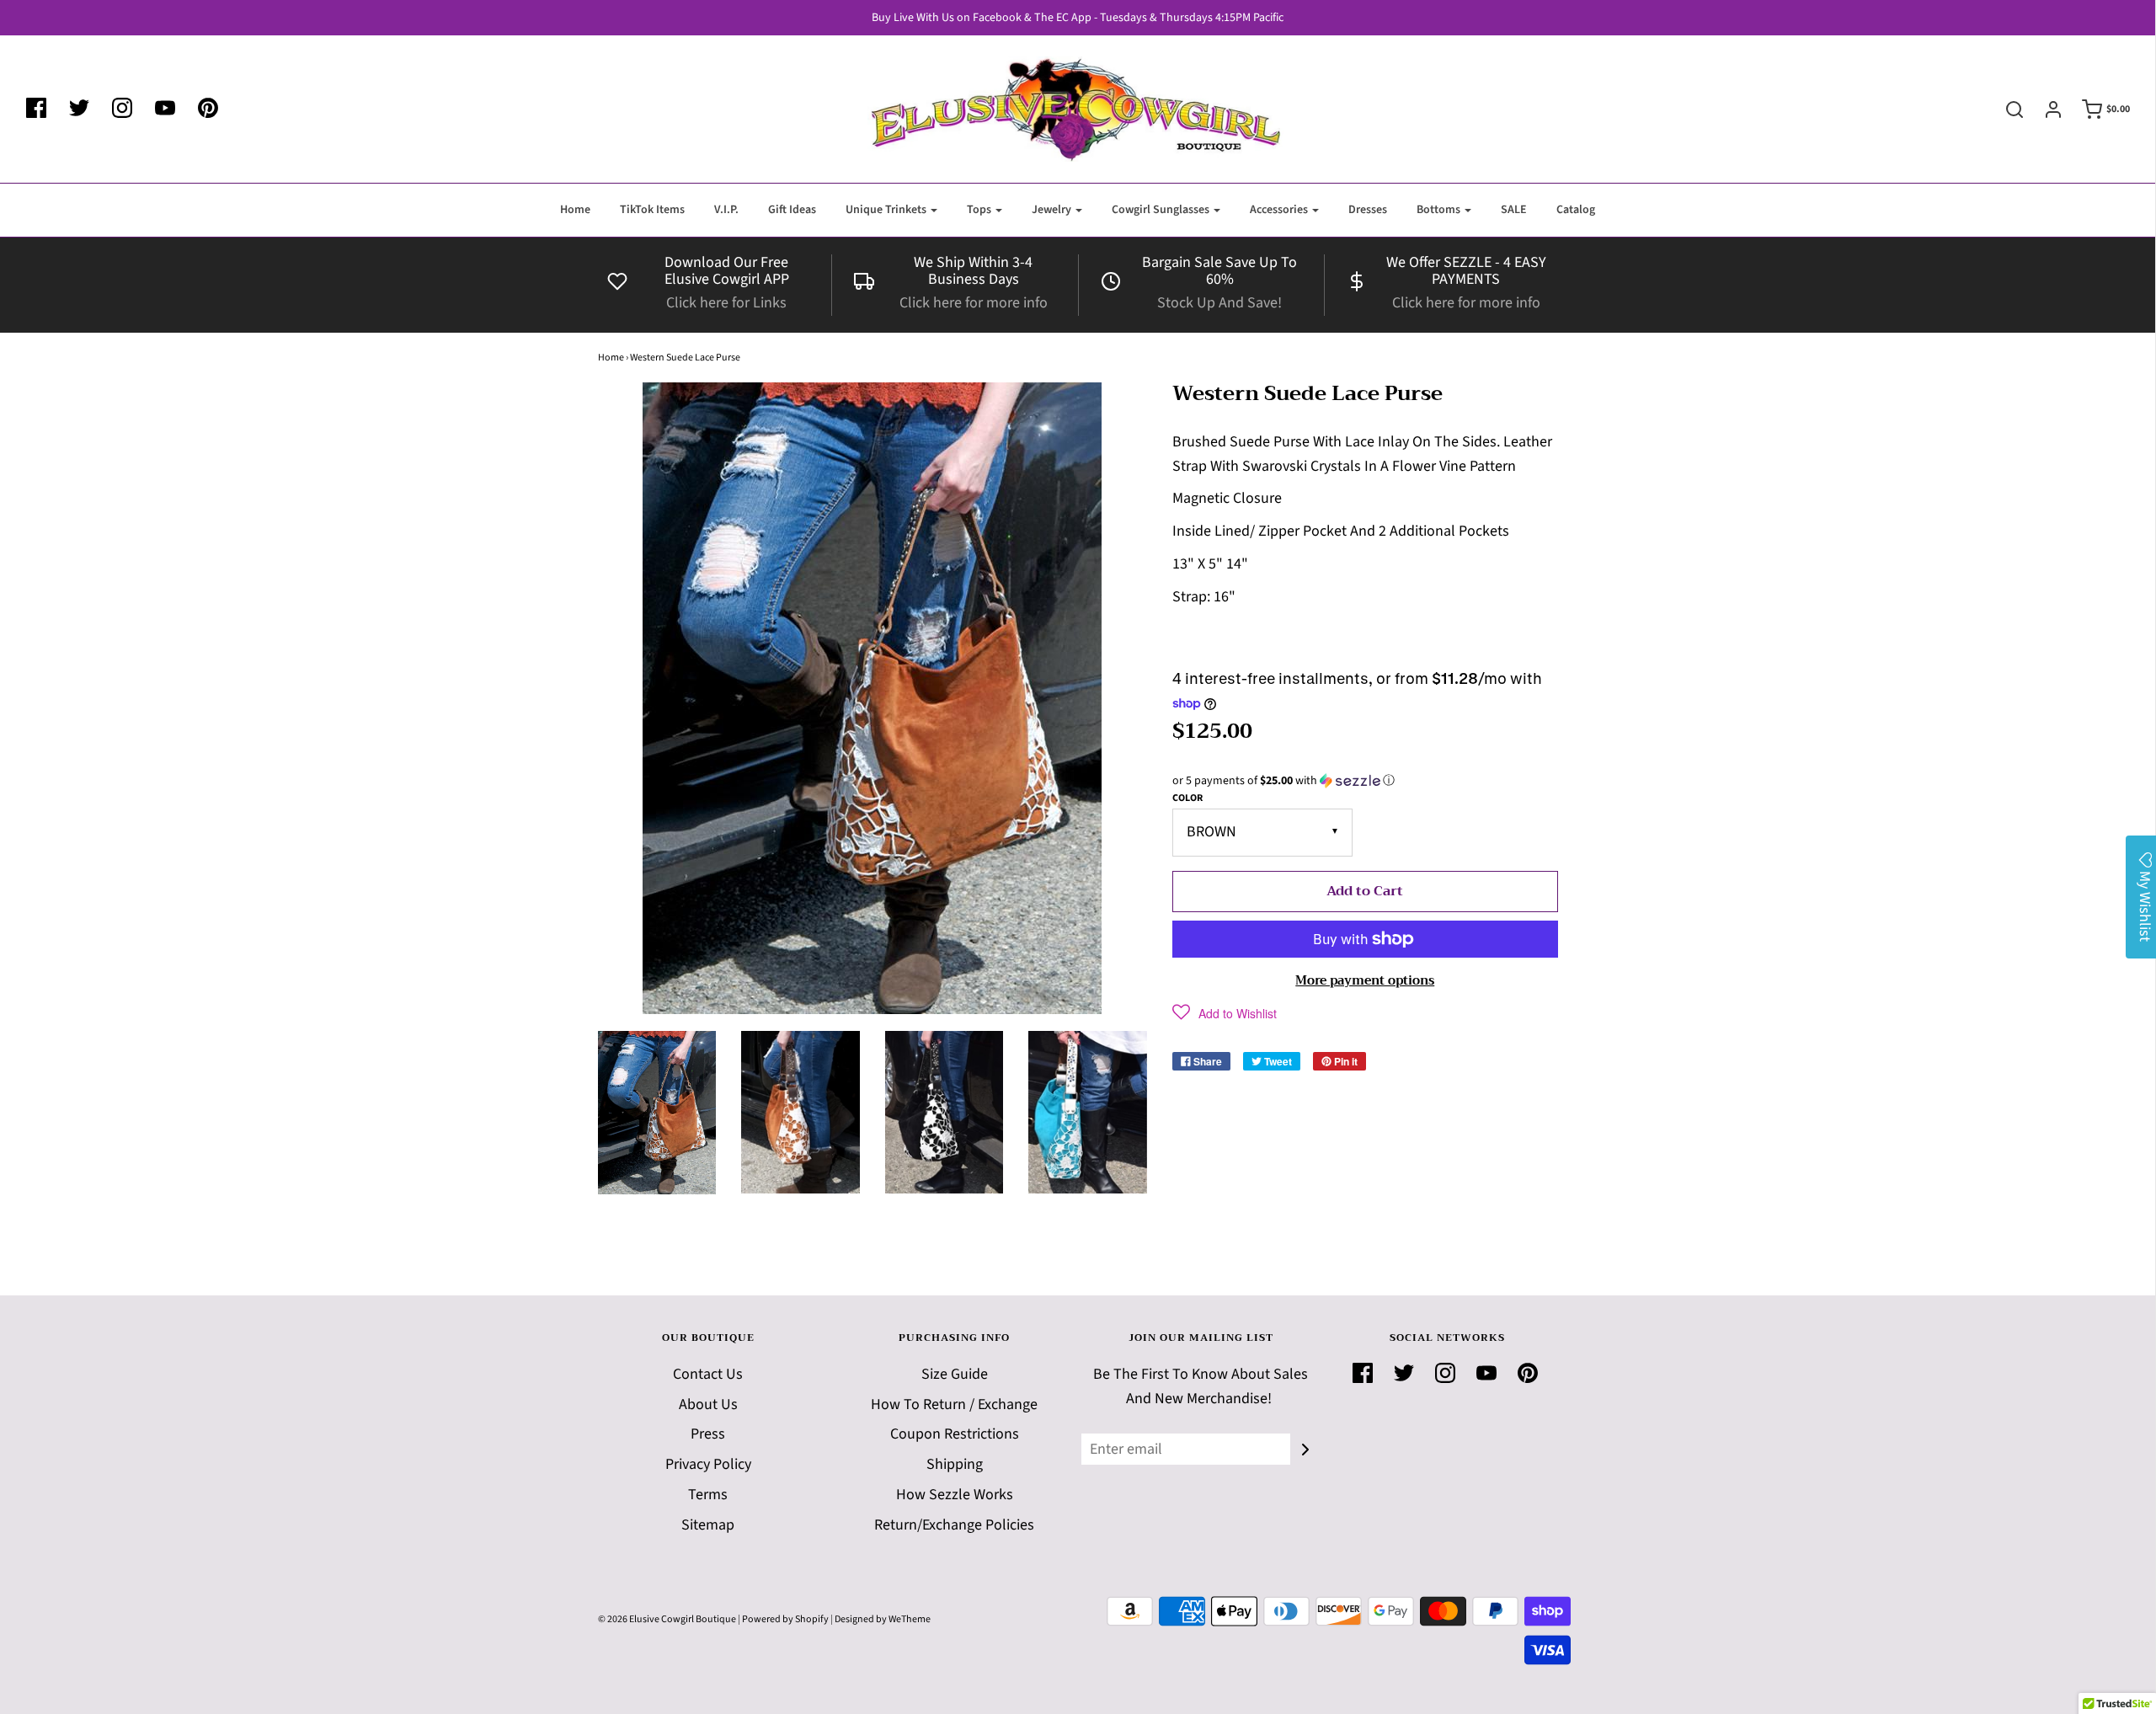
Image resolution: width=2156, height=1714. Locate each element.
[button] (1365, 781)
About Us (708, 1404)
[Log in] (2045, 109)
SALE (1514, 210)
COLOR (1187, 798)
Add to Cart (1365, 891)
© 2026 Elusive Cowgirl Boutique (667, 1619)
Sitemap (708, 1525)
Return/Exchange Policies (954, 1525)
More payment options (1365, 980)
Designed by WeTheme (883, 1619)
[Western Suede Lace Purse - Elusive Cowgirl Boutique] (657, 1113)
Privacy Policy (708, 1464)
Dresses (1368, 210)
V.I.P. (726, 210)
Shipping (955, 1464)
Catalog (1576, 210)
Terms (708, 1495)
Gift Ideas (792, 210)
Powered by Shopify (785, 1619)
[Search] (2006, 109)
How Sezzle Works (955, 1495)
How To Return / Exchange (954, 1404)
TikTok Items (652, 210)
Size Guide (955, 1374)
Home (575, 210)
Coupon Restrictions (955, 1434)
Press (708, 1434)
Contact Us (708, 1374)
